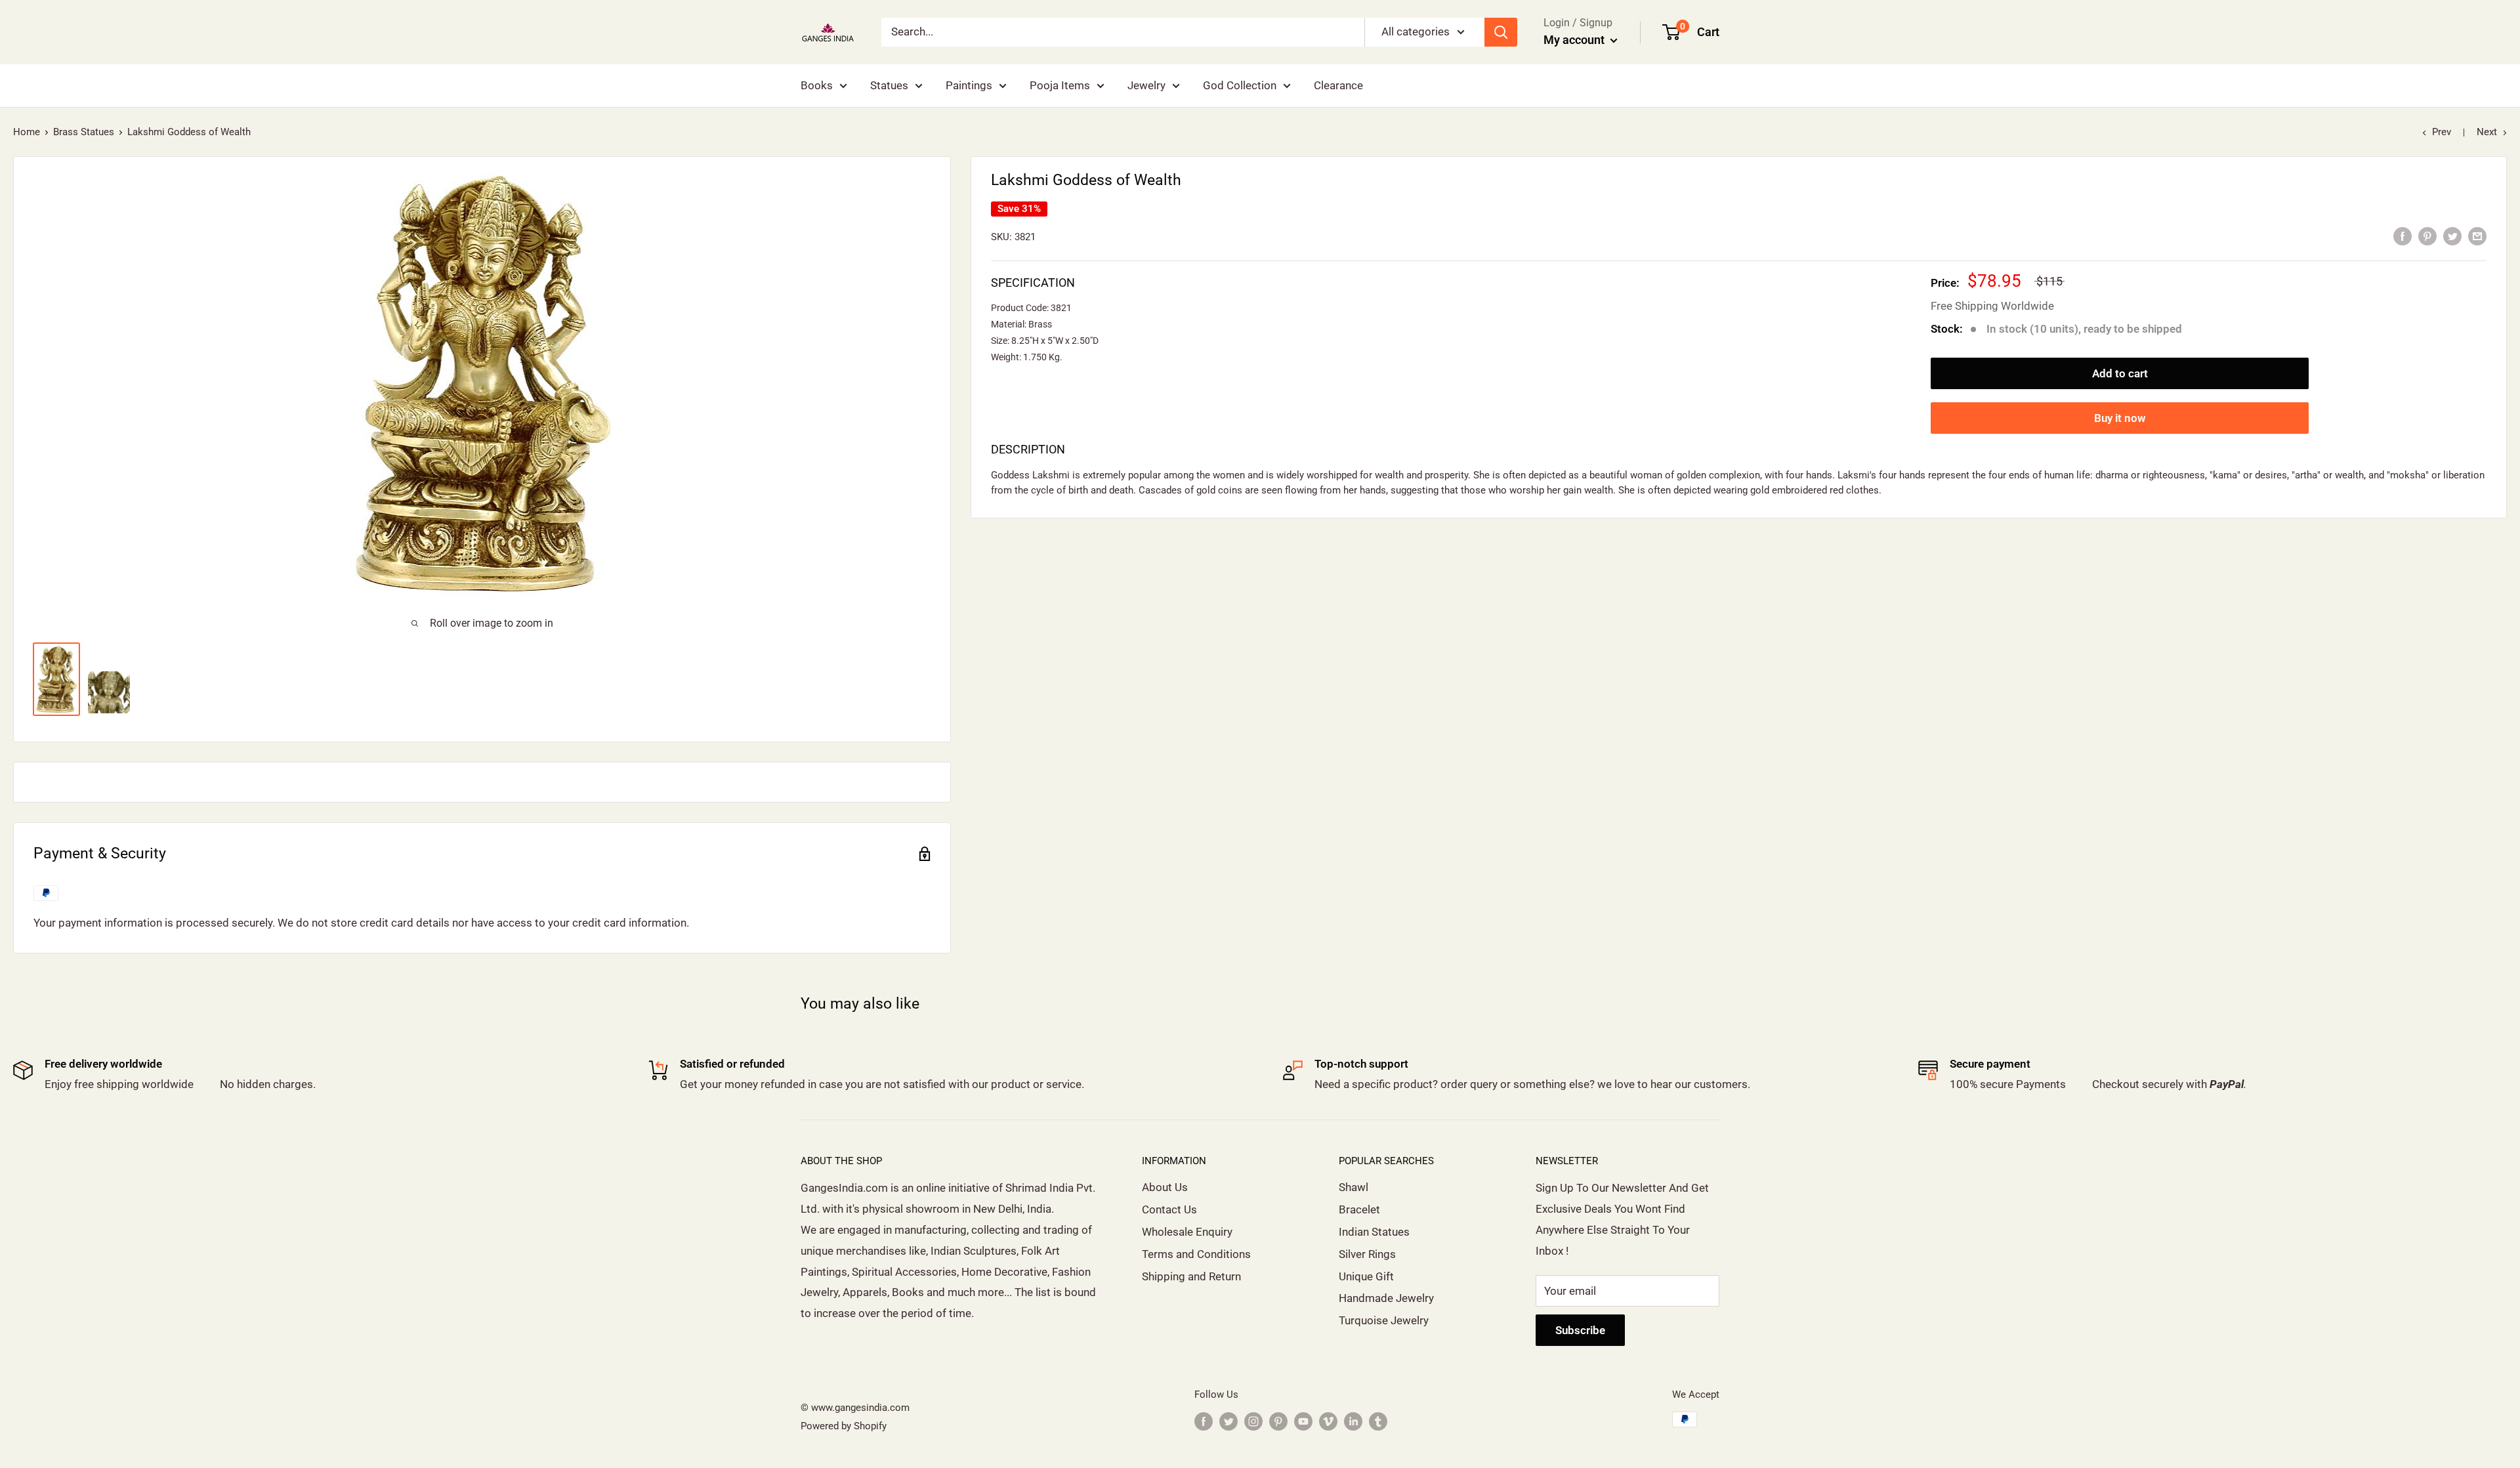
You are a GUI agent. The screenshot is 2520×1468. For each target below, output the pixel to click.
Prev (2442, 132)
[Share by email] (2477, 236)
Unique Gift (1366, 1276)
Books (817, 85)
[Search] (1501, 32)
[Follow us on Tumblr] (1378, 1421)
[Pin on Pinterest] (2427, 236)
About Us (1165, 1187)
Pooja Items (1060, 85)
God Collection (1240, 85)
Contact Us (1169, 1209)
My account (1575, 40)
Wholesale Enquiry (1187, 1232)
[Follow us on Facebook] (1204, 1421)
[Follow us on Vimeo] (1328, 1421)
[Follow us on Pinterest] (1278, 1421)
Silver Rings (1367, 1254)
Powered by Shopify (844, 1426)
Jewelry (1146, 85)
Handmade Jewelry (1386, 1298)
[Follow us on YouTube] (1303, 1421)
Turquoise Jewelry (1384, 1320)
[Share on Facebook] (2403, 236)
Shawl (1354, 1187)
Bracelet (1359, 1209)
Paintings (969, 85)
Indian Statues (1374, 1232)
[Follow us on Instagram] (1253, 1421)
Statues (889, 85)
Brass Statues (84, 132)
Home (27, 132)
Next (2487, 132)
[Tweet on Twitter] (2452, 236)
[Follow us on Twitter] (1228, 1421)
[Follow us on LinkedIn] (1353, 1421)
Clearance (1338, 85)
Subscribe (1580, 1330)
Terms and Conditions (1196, 1254)
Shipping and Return (1191, 1276)
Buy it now (2120, 418)
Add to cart (2120, 373)
